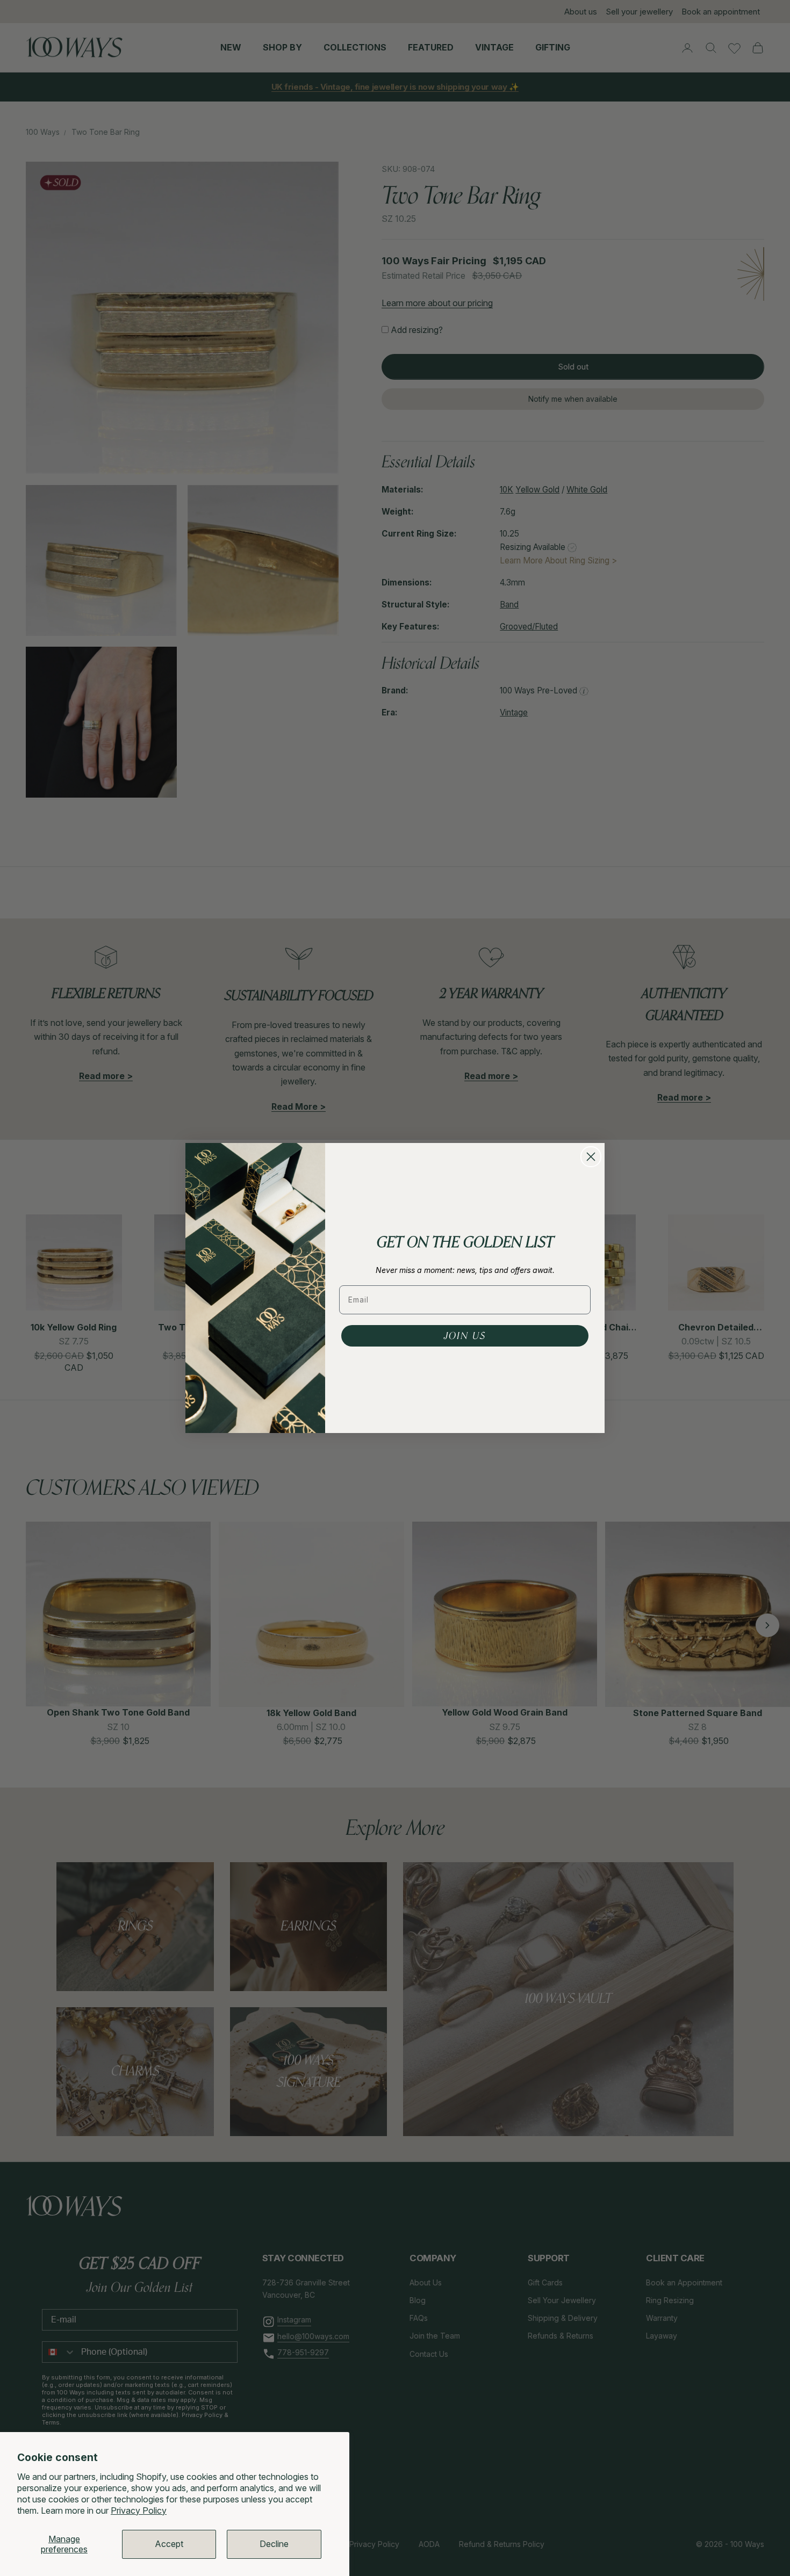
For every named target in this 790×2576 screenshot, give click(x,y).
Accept (169, 2544)
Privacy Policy (139, 2510)
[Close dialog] (591, 1157)
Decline (274, 2544)
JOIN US (465, 1336)
